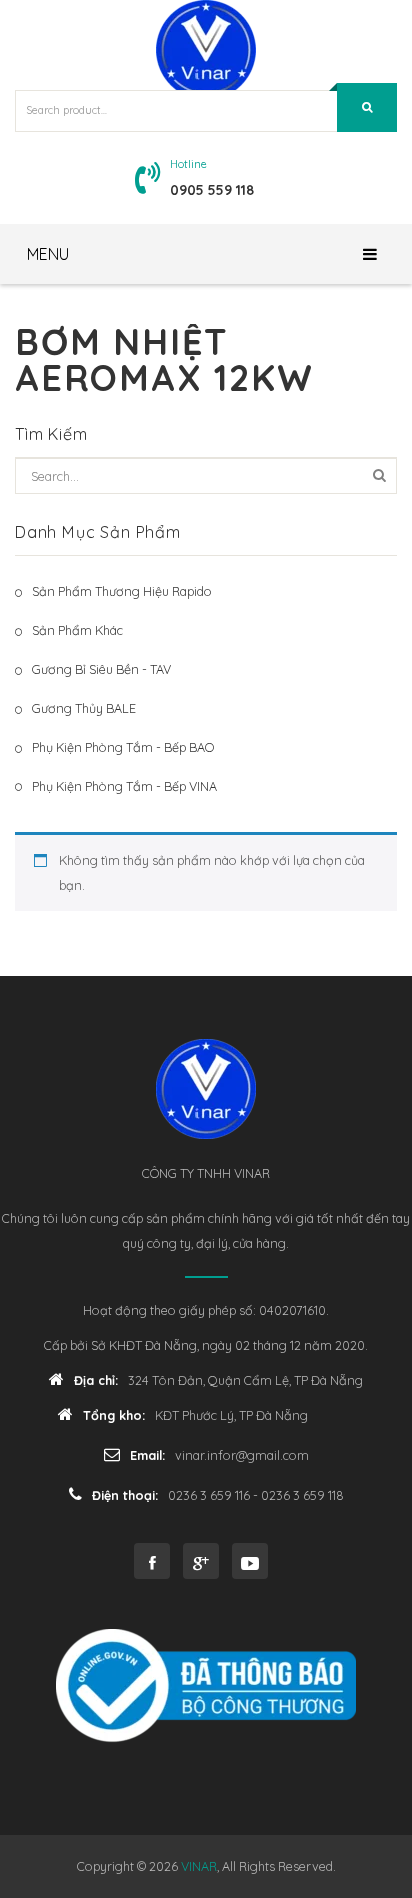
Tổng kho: (114, 1415)
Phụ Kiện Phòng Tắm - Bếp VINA (124, 786)
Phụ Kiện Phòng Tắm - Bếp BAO (123, 747)
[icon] (152, 1561)
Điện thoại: (125, 1495)
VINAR (199, 1866)
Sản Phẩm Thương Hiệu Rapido (122, 591)
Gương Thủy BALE (84, 708)
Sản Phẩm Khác (77, 630)
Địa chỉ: (96, 1380)
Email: (147, 1455)
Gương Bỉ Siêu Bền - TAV (101, 669)
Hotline (188, 164)
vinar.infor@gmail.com (242, 1455)
